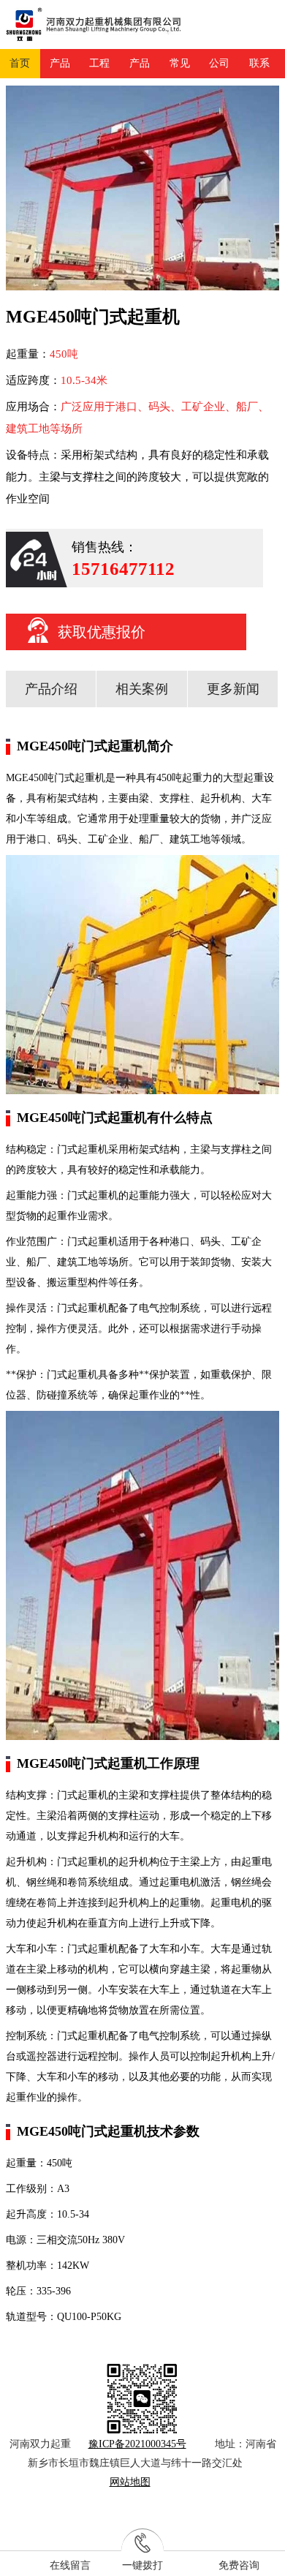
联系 (259, 63)
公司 (219, 63)
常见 (180, 63)
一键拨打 (142, 2565)
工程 (99, 63)
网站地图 (130, 2482)
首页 (20, 63)
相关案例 (142, 689)
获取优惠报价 (102, 632)
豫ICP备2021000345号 (137, 2444)
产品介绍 (51, 689)
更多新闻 (233, 689)
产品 (60, 63)
